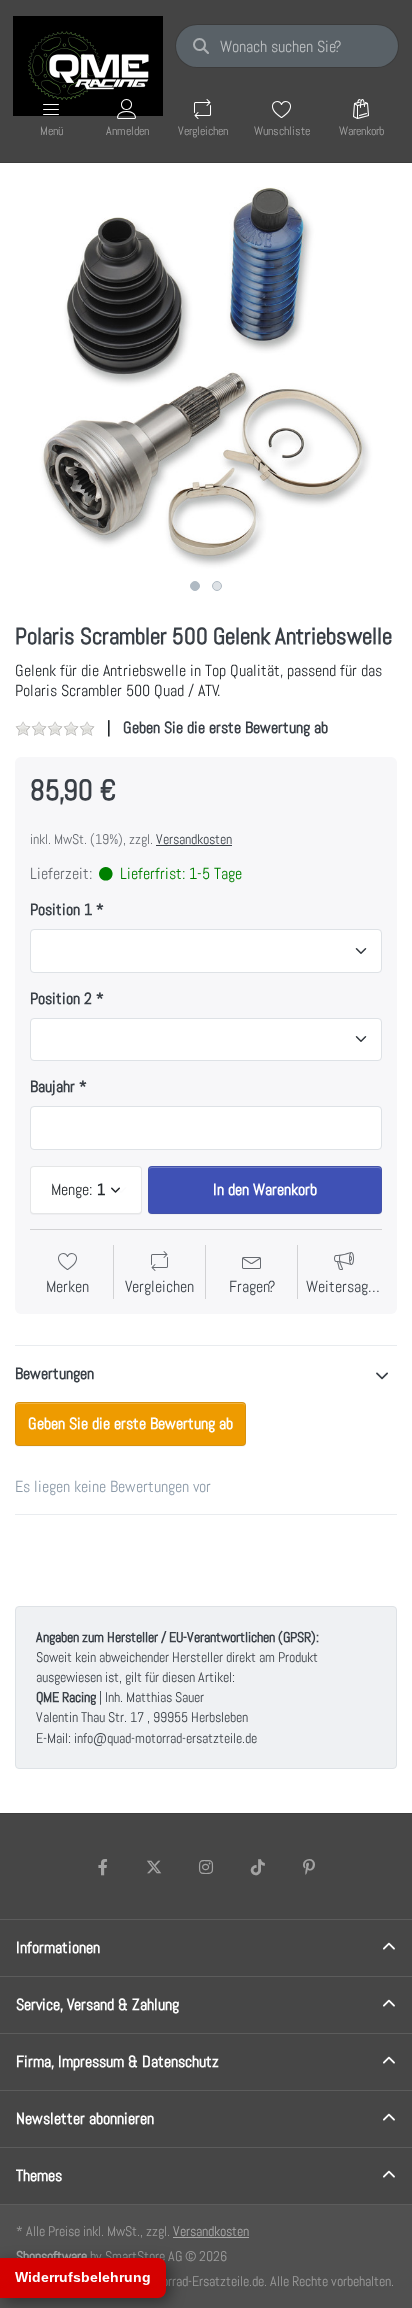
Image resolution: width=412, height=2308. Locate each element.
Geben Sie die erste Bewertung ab (225, 727)
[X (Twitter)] (155, 1867)
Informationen (58, 1947)
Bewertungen (54, 1373)
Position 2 (61, 999)
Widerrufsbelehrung (83, 2277)
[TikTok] (258, 1867)
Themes (39, 2175)
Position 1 (61, 910)
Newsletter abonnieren (85, 2118)
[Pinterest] (309, 1867)
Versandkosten (194, 839)
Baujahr (52, 1087)
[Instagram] (206, 1867)
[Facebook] (103, 1867)
